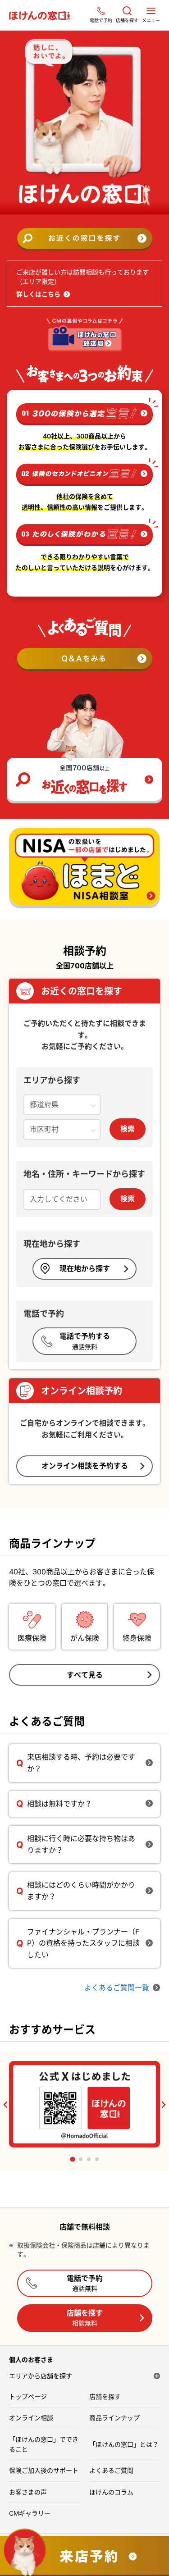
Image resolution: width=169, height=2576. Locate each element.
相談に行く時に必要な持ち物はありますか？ (81, 1844)
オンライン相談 (31, 2418)
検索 (128, 1129)
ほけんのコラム (111, 2492)
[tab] (72, 2159)
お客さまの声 (28, 2492)
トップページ (28, 2396)
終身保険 (137, 1638)
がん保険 (85, 1638)
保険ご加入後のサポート (44, 2470)
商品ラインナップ (114, 2418)
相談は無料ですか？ (59, 1804)
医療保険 (32, 1638)
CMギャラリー (30, 2513)
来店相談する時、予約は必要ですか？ (81, 1763)
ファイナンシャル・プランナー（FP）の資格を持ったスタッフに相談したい (83, 1943)
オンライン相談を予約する (85, 1466)
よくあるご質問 (111, 2470)
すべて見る (85, 1675)
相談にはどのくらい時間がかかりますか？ (81, 1891)
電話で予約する (85, 1341)
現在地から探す (85, 1268)
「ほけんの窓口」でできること (44, 2444)
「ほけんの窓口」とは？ (124, 2444)
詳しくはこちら (38, 294)
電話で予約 (85, 2283)
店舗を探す (85, 2318)
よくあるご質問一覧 (117, 1988)
